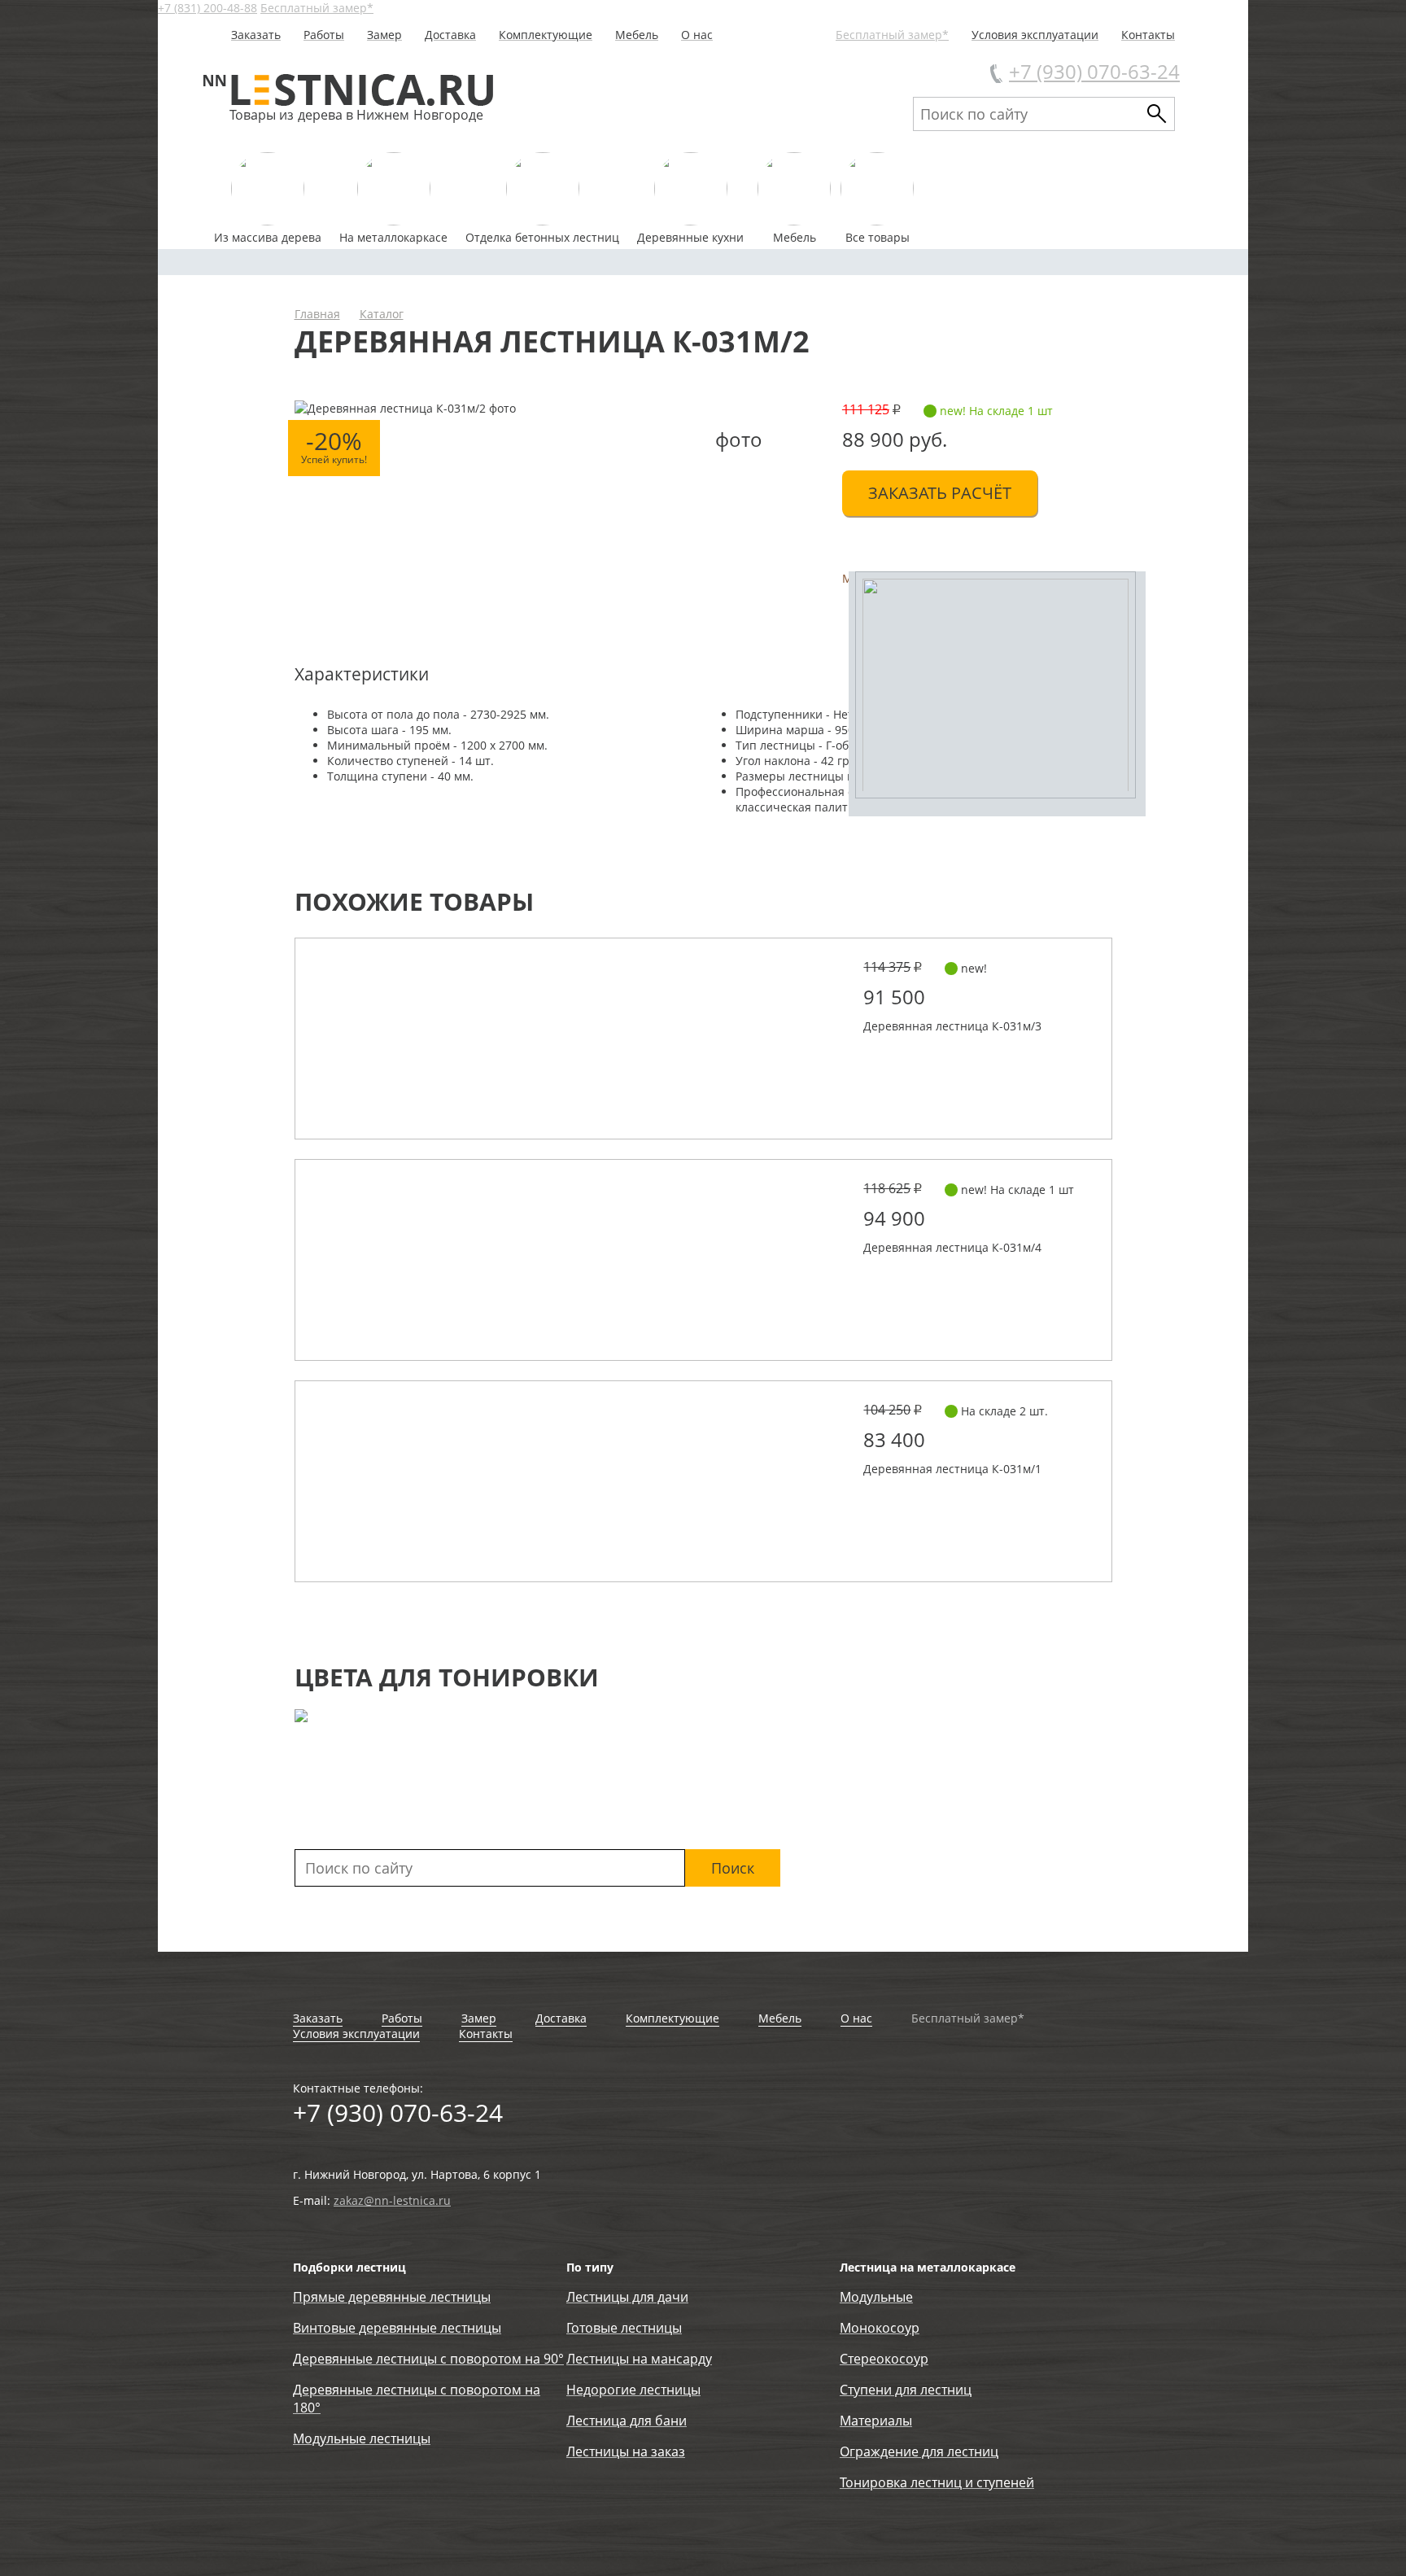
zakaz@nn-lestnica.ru (392, 2200)
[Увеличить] (997, 694)
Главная (317, 314)
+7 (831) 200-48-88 (207, 8)
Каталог (382, 314)
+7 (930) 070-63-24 (1094, 71)
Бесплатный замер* (317, 8)
